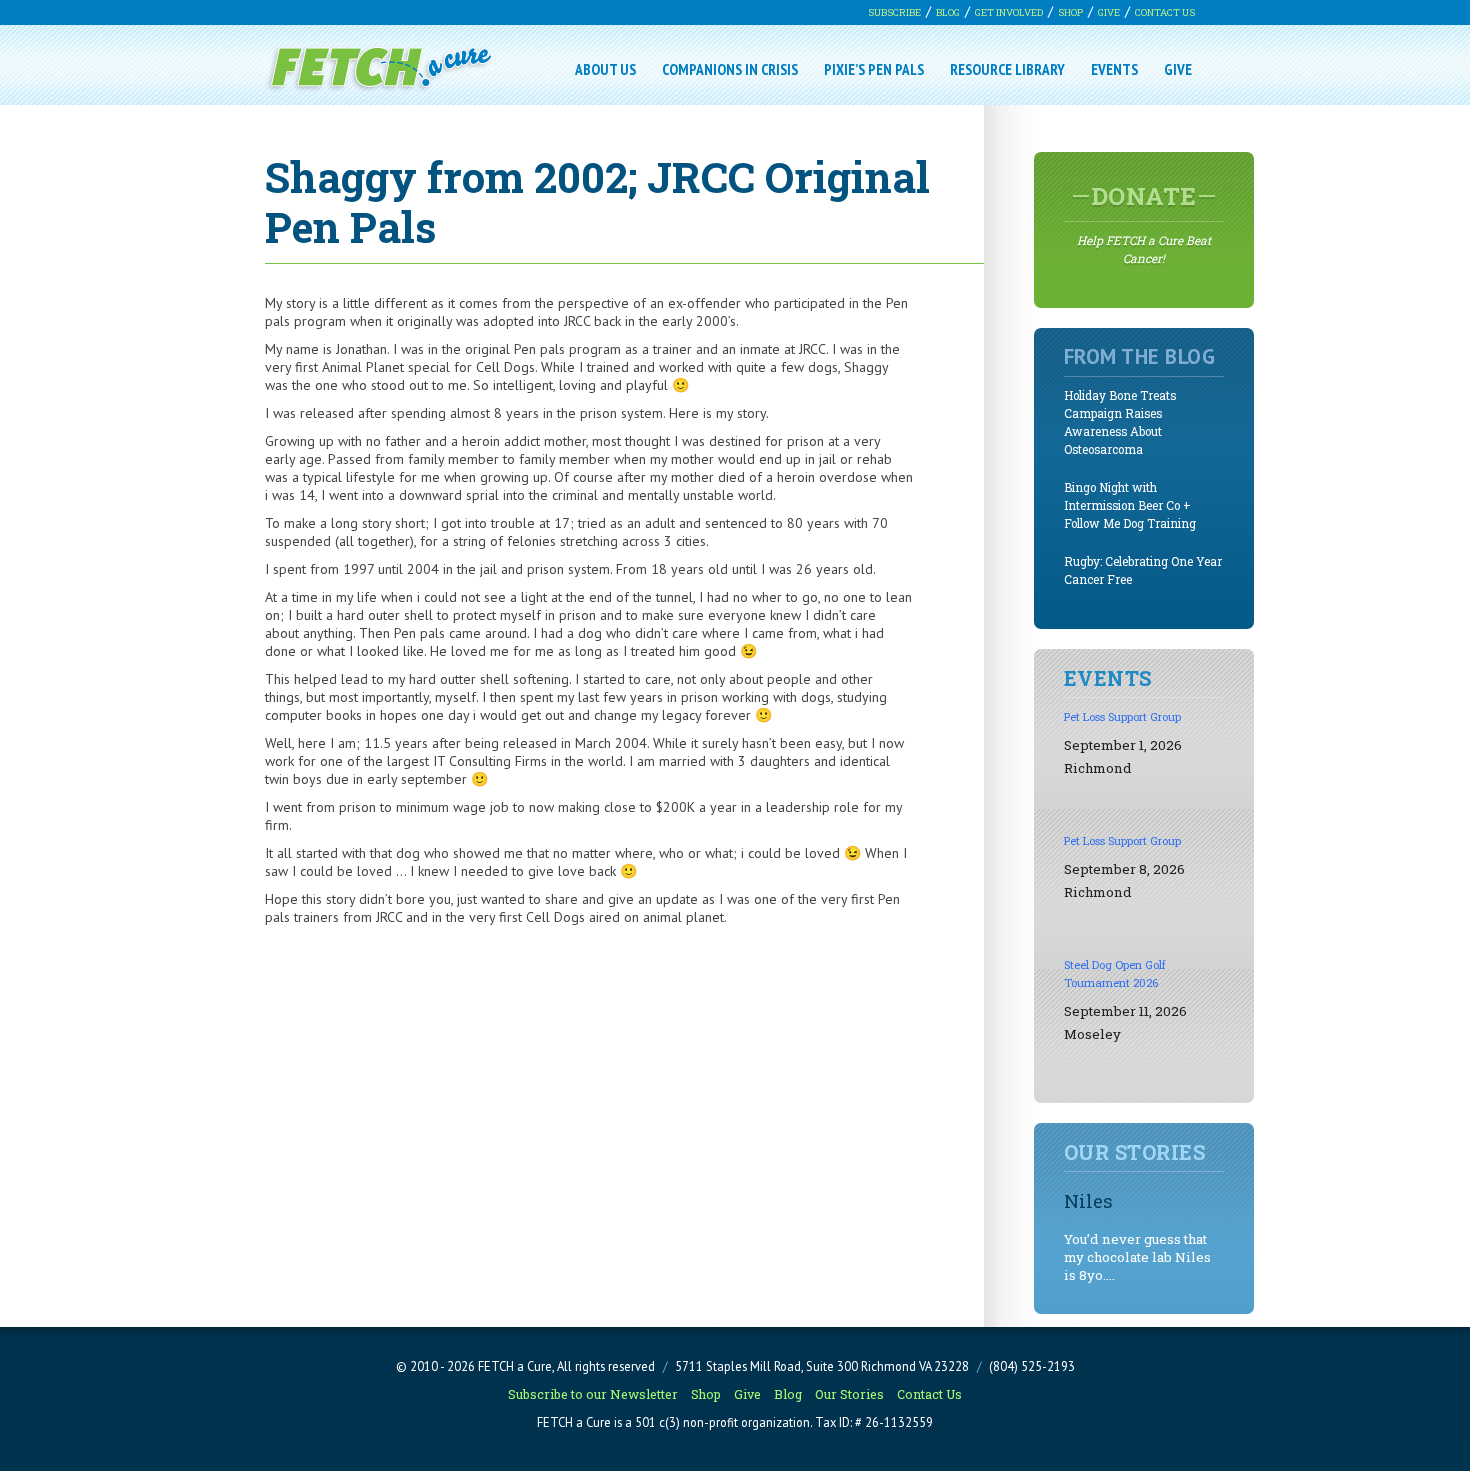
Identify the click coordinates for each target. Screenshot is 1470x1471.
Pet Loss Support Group (1122, 716)
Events (1114, 69)
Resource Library (1007, 69)
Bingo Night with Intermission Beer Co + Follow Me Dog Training (1130, 505)
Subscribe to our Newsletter (593, 1394)
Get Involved (1009, 12)
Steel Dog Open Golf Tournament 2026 (1115, 973)
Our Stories (849, 1394)
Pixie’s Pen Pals (874, 69)
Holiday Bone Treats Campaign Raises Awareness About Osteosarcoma (1120, 422)
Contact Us (1165, 12)
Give (1109, 12)
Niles (1088, 1200)
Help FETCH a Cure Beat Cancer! (1144, 223)
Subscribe (894, 12)
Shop (1070, 12)
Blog (948, 12)
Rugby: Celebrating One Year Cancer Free (1143, 570)
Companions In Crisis (730, 69)
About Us (605, 69)
